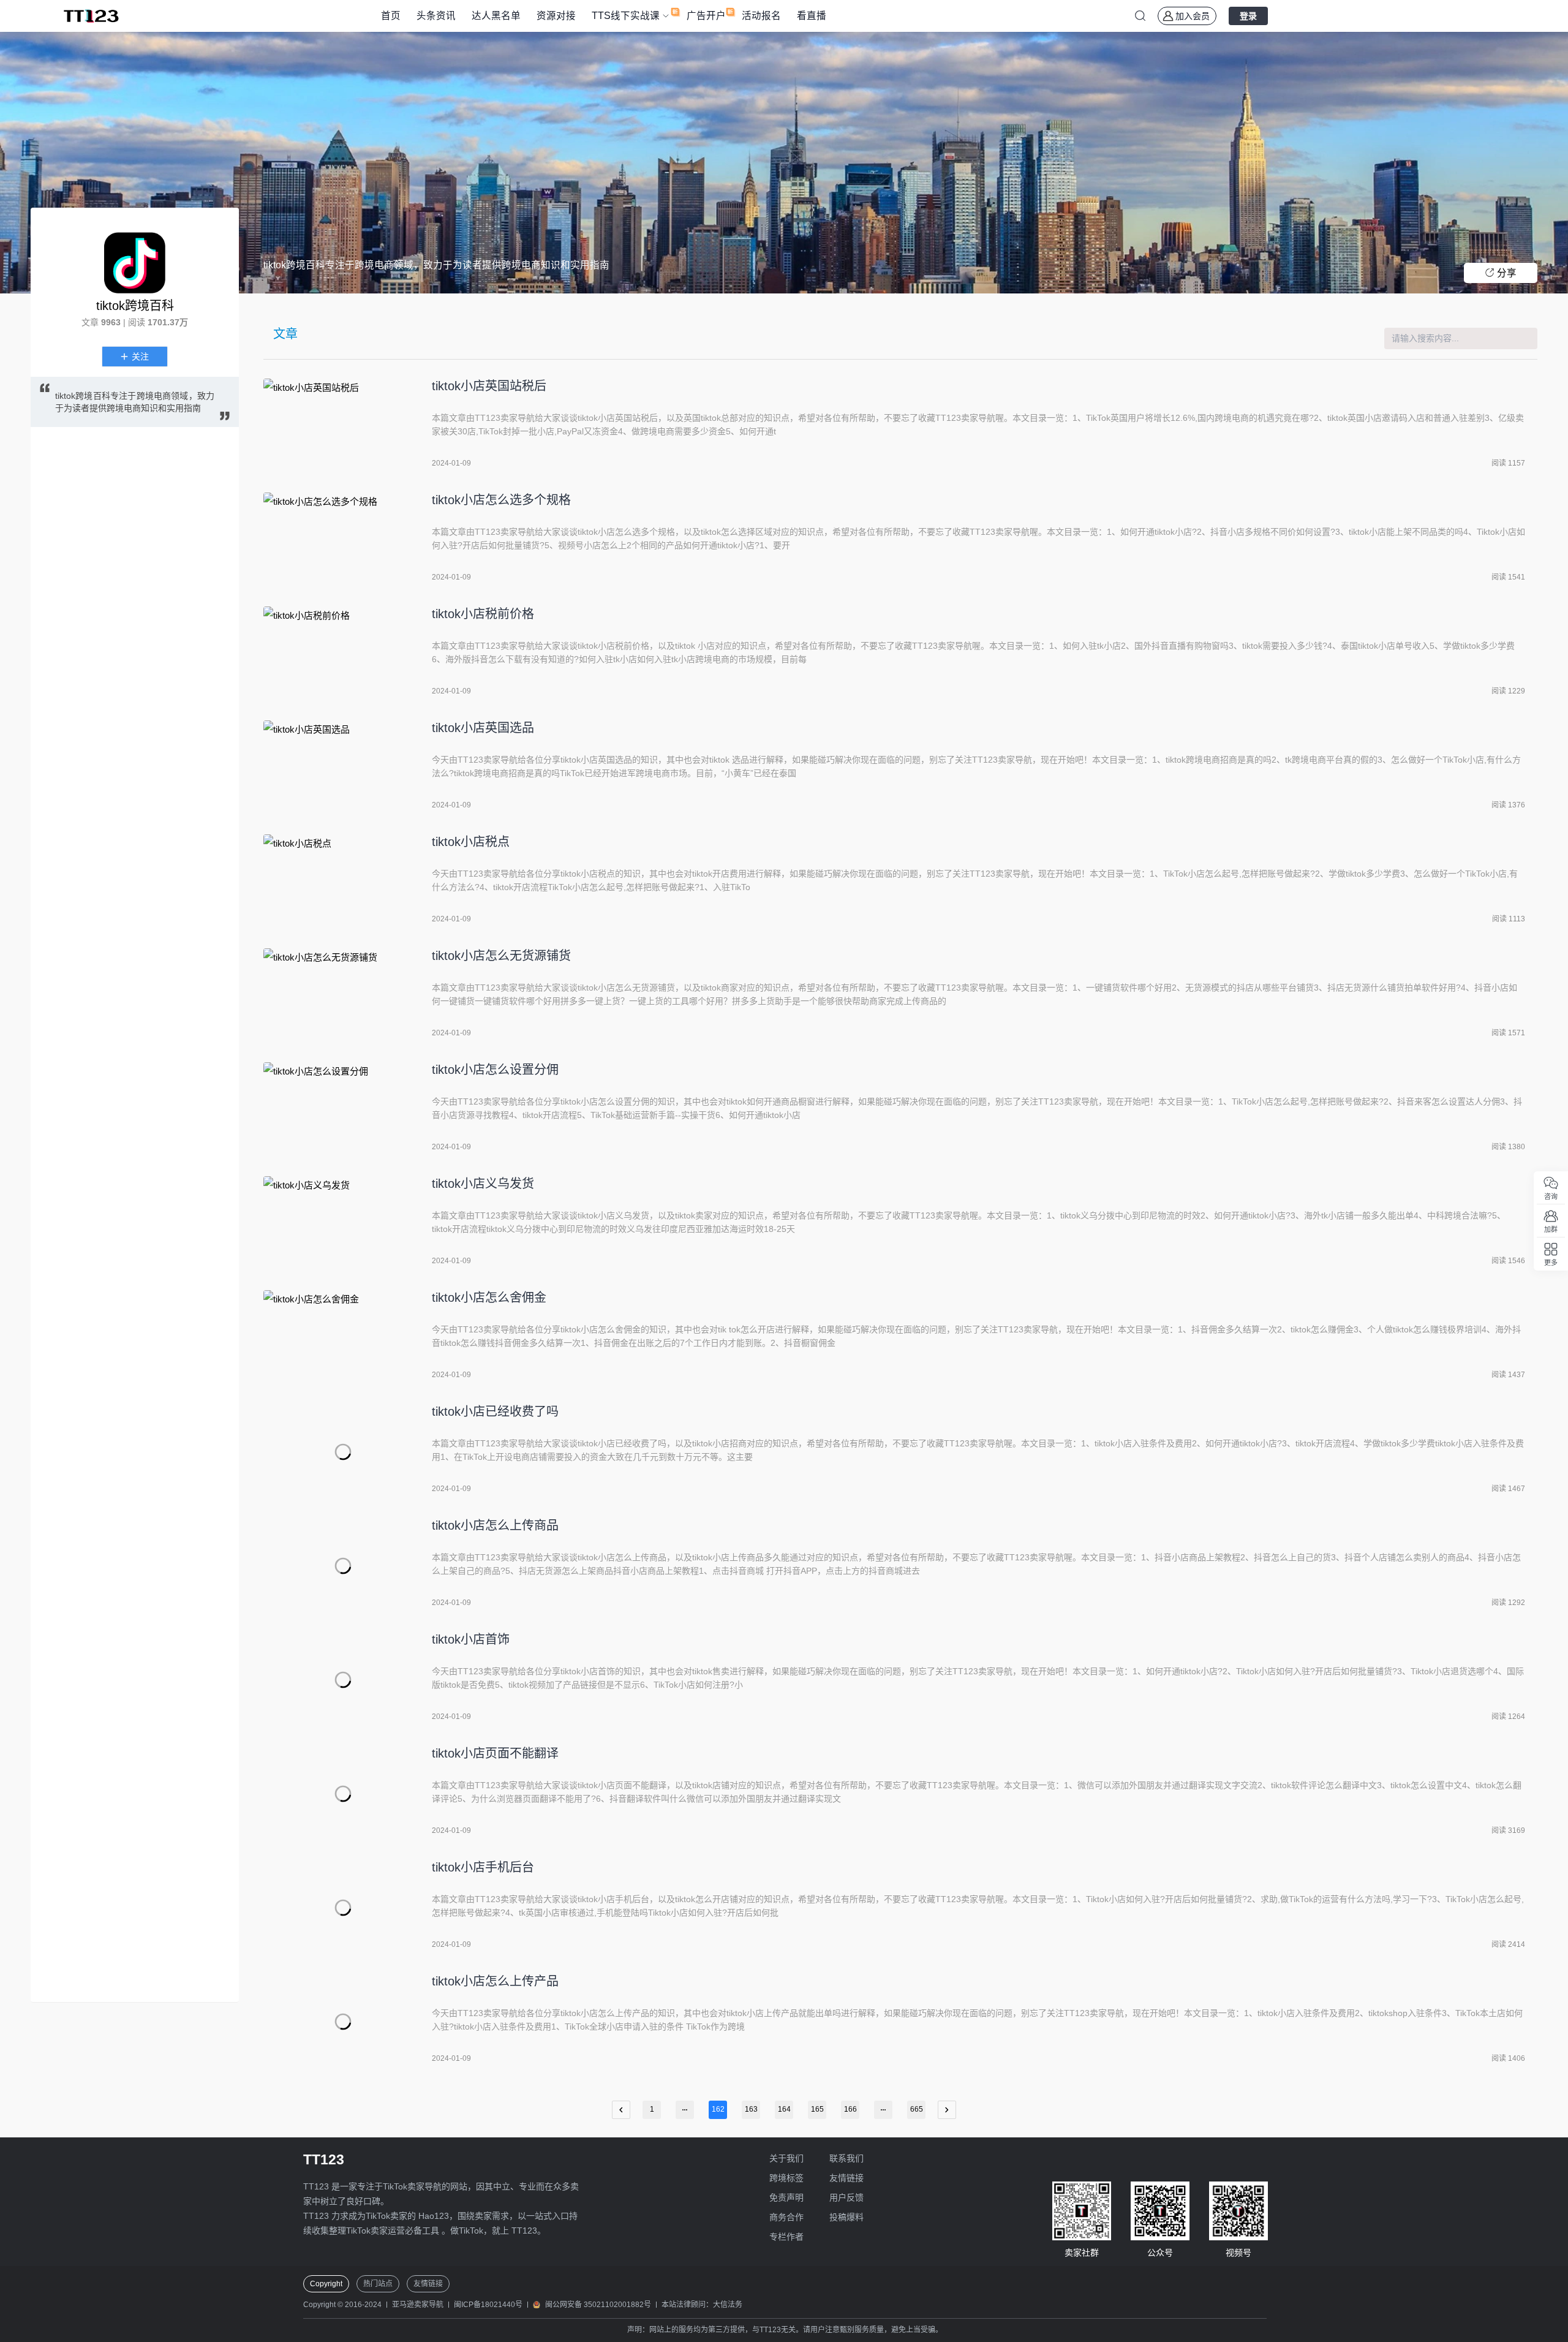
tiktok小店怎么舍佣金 (489, 1298)
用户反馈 (846, 2197)
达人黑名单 (496, 16)
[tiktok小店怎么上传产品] (343, 2022)
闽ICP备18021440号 (488, 2305)
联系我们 (846, 2158)
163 (751, 2109)
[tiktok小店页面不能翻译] (343, 1794)
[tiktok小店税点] (343, 882)
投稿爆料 (846, 2217)
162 (718, 2109)
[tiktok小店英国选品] (343, 768)
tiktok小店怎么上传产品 (495, 1981)
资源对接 (556, 16)
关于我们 (786, 2158)
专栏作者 (786, 2237)
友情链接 (846, 2178)
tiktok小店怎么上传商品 (495, 1525)
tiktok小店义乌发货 (483, 1184)
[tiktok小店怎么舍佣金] (343, 1338)
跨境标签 (786, 2178)
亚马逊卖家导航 (418, 2305)
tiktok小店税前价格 (483, 614)
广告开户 (706, 16)
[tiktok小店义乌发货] (343, 1224)
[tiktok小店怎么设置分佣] (343, 1110)
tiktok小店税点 (471, 842)
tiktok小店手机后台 (483, 1867)
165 (817, 2109)
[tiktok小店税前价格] (343, 654)
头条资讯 (436, 16)
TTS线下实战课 (626, 16)
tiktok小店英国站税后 (489, 386)
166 (850, 2109)
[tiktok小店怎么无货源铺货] (343, 996)
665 (917, 2109)
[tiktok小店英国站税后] (343, 426)
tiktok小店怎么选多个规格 (501, 500)
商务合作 (786, 2217)
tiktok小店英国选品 (483, 728)
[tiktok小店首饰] (343, 1680)
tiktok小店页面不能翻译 (495, 1753)
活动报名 (761, 16)
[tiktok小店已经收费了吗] (343, 1452)
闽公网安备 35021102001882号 (598, 2305)
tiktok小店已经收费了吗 (495, 1411)
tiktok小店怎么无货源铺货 (501, 956)
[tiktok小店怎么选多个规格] (343, 540)
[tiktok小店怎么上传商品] (343, 1566)
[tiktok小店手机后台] (343, 1908)
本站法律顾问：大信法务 (702, 2305)
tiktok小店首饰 (471, 1639)
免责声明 (786, 2197)
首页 (391, 16)
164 (784, 2109)
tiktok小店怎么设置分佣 (495, 1070)
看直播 (812, 16)
